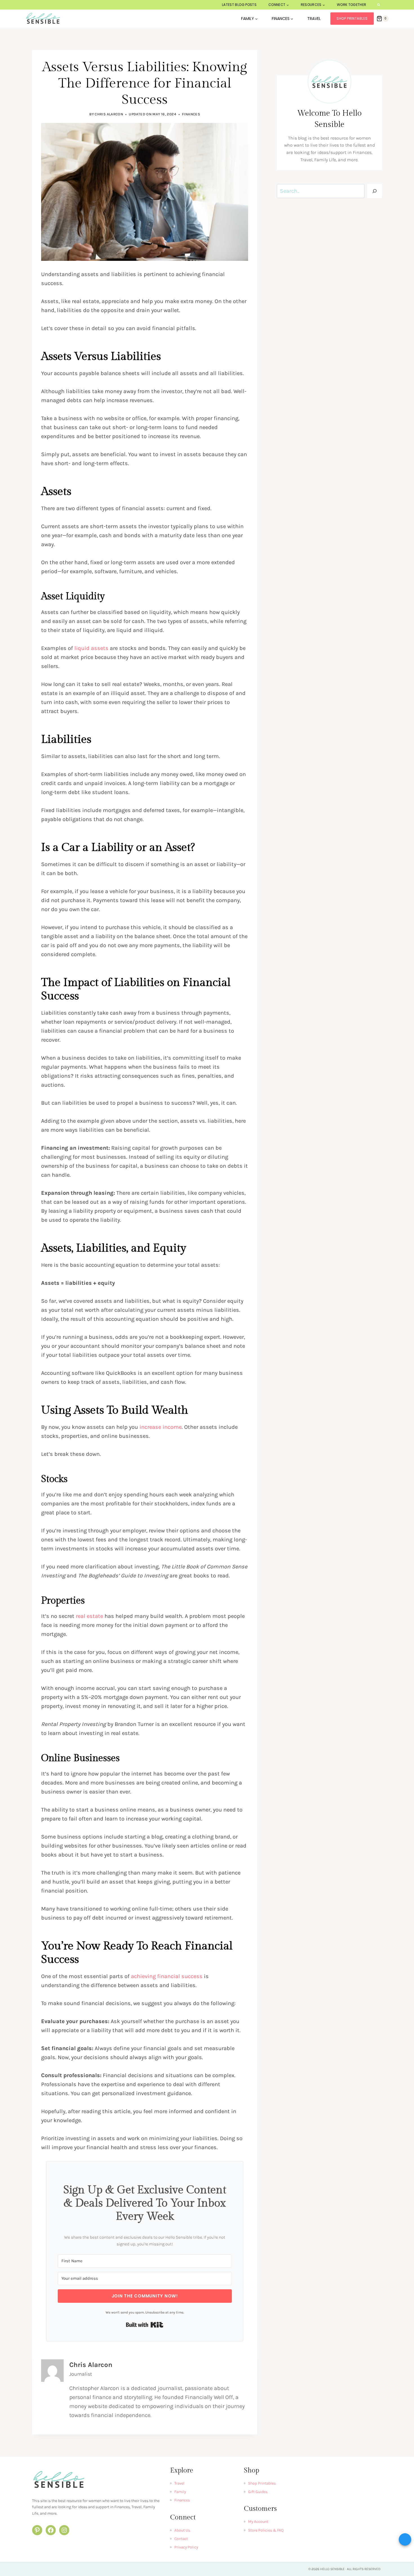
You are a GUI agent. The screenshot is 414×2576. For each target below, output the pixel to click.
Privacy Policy (186, 2547)
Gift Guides (258, 2492)
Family (180, 2492)
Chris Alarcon (109, 114)
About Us (182, 2530)
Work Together (352, 5)
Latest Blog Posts (239, 5)
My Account (258, 2522)
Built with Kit (145, 2325)
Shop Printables (352, 18)
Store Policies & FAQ (266, 2530)
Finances (191, 114)
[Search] (375, 191)
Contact (181, 2539)
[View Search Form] (379, 5)
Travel (314, 19)
